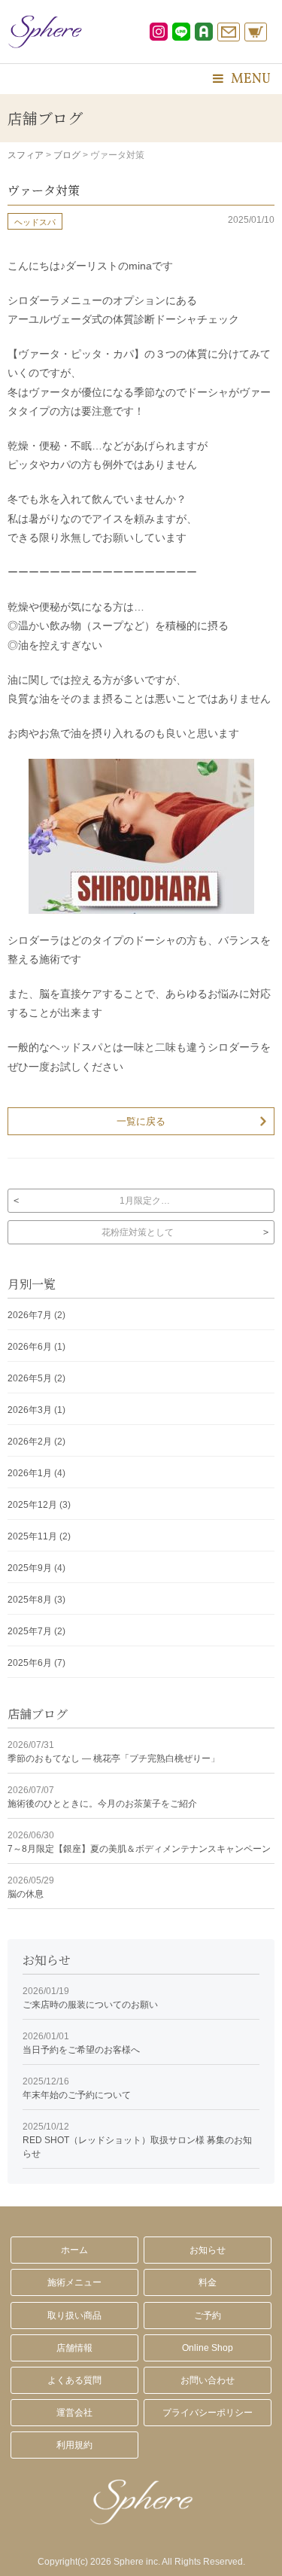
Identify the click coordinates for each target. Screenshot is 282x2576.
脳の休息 (31, 1887)
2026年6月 (30, 1347)
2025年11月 (32, 1536)
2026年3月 (30, 1410)
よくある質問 (74, 2380)
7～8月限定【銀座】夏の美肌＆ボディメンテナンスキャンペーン (139, 1842)
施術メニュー (74, 2282)
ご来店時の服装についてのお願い (90, 1998)
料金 (208, 2282)
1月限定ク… (145, 1201)
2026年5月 (30, 1378)
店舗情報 (74, 2348)
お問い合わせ (208, 2380)
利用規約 (74, 2445)
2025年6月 (30, 1663)
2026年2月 (30, 1442)
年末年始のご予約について (77, 2088)
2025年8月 (30, 1600)
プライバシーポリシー (208, 2413)
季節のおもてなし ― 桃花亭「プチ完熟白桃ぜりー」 (114, 1752)
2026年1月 (30, 1473)
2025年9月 (30, 1568)
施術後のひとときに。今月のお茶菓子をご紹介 (102, 1797)
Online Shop (208, 2348)
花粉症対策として (138, 1232)
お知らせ (208, 2250)
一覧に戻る (141, 1121)
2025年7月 (30, 1631)
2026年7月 (30, 1315)
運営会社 (74, 2413)
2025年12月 (32, 1505)
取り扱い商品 (74, 2316)
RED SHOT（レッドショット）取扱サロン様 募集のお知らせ (137, 2140)
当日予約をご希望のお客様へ (81, 2043)
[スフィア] (45, 32)
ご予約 (208, 2316)
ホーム (74, 2250)
